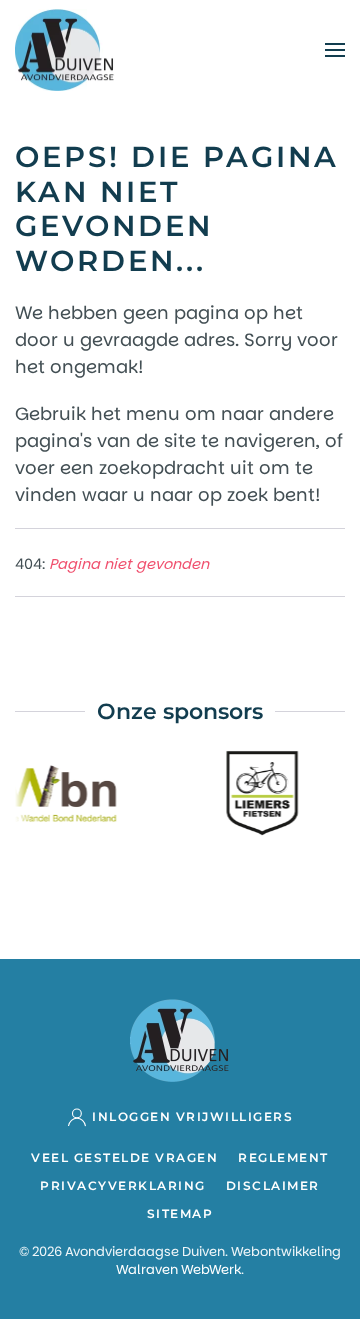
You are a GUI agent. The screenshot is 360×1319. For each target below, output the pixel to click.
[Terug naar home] (65, 50)
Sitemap (180, 1213)
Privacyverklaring (123, 1185)
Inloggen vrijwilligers (192, 1116)
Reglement (283, 1157)
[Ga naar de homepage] (180, 1038)
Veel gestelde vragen (124, 1157)
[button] (335, 50)
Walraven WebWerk (178, 1269)
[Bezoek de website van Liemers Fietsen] (257, 791)
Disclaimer (273, 1185)
